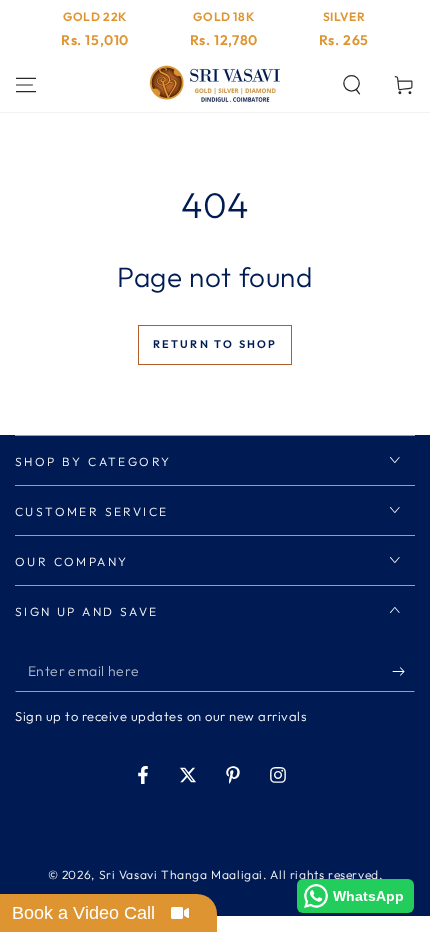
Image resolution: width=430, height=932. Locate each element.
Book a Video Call (83, 913)
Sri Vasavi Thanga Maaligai (181, 874)
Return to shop (215, 344)
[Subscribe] (403, 672)
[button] (352, 85)
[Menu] (26, 85)
